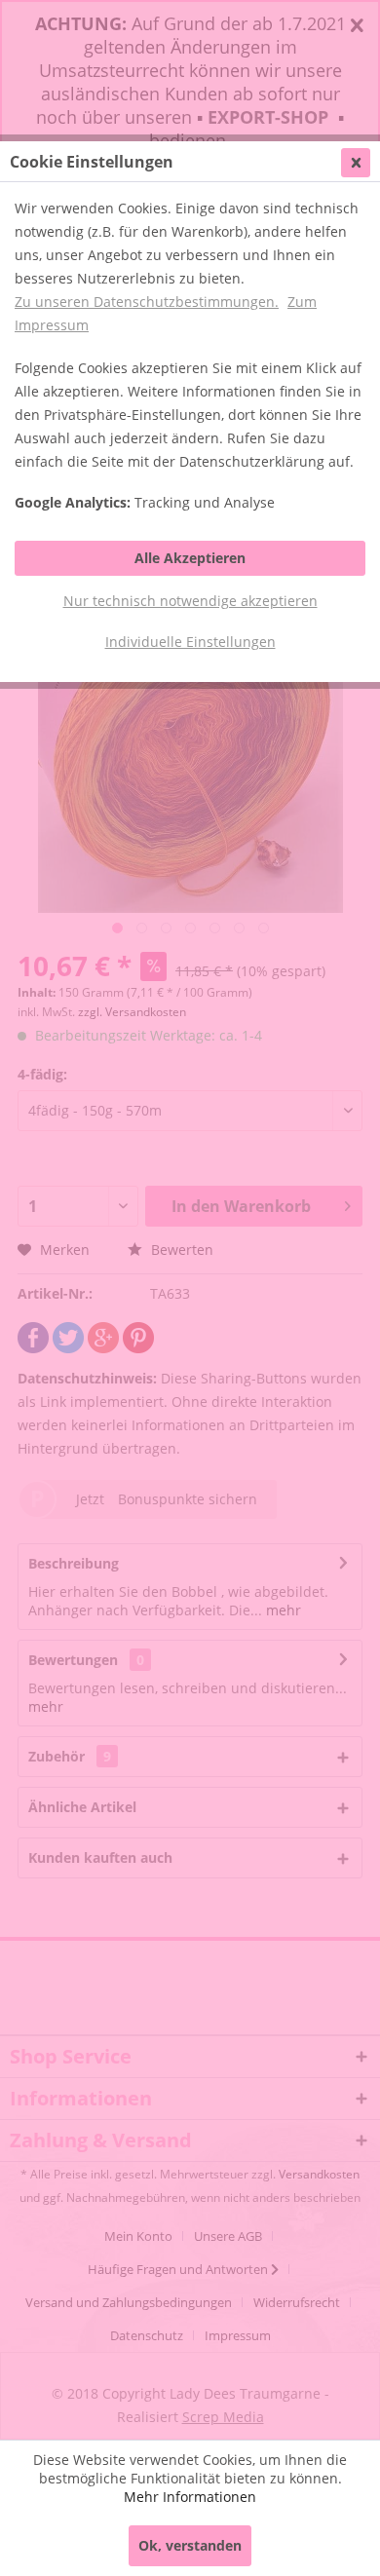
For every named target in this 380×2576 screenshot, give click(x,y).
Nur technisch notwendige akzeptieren (190, 601)
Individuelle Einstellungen (190, 642)
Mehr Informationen (190, 2497)
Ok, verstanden (190, 2545)
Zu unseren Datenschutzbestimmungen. (147, 302)
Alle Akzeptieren (190, 558)
